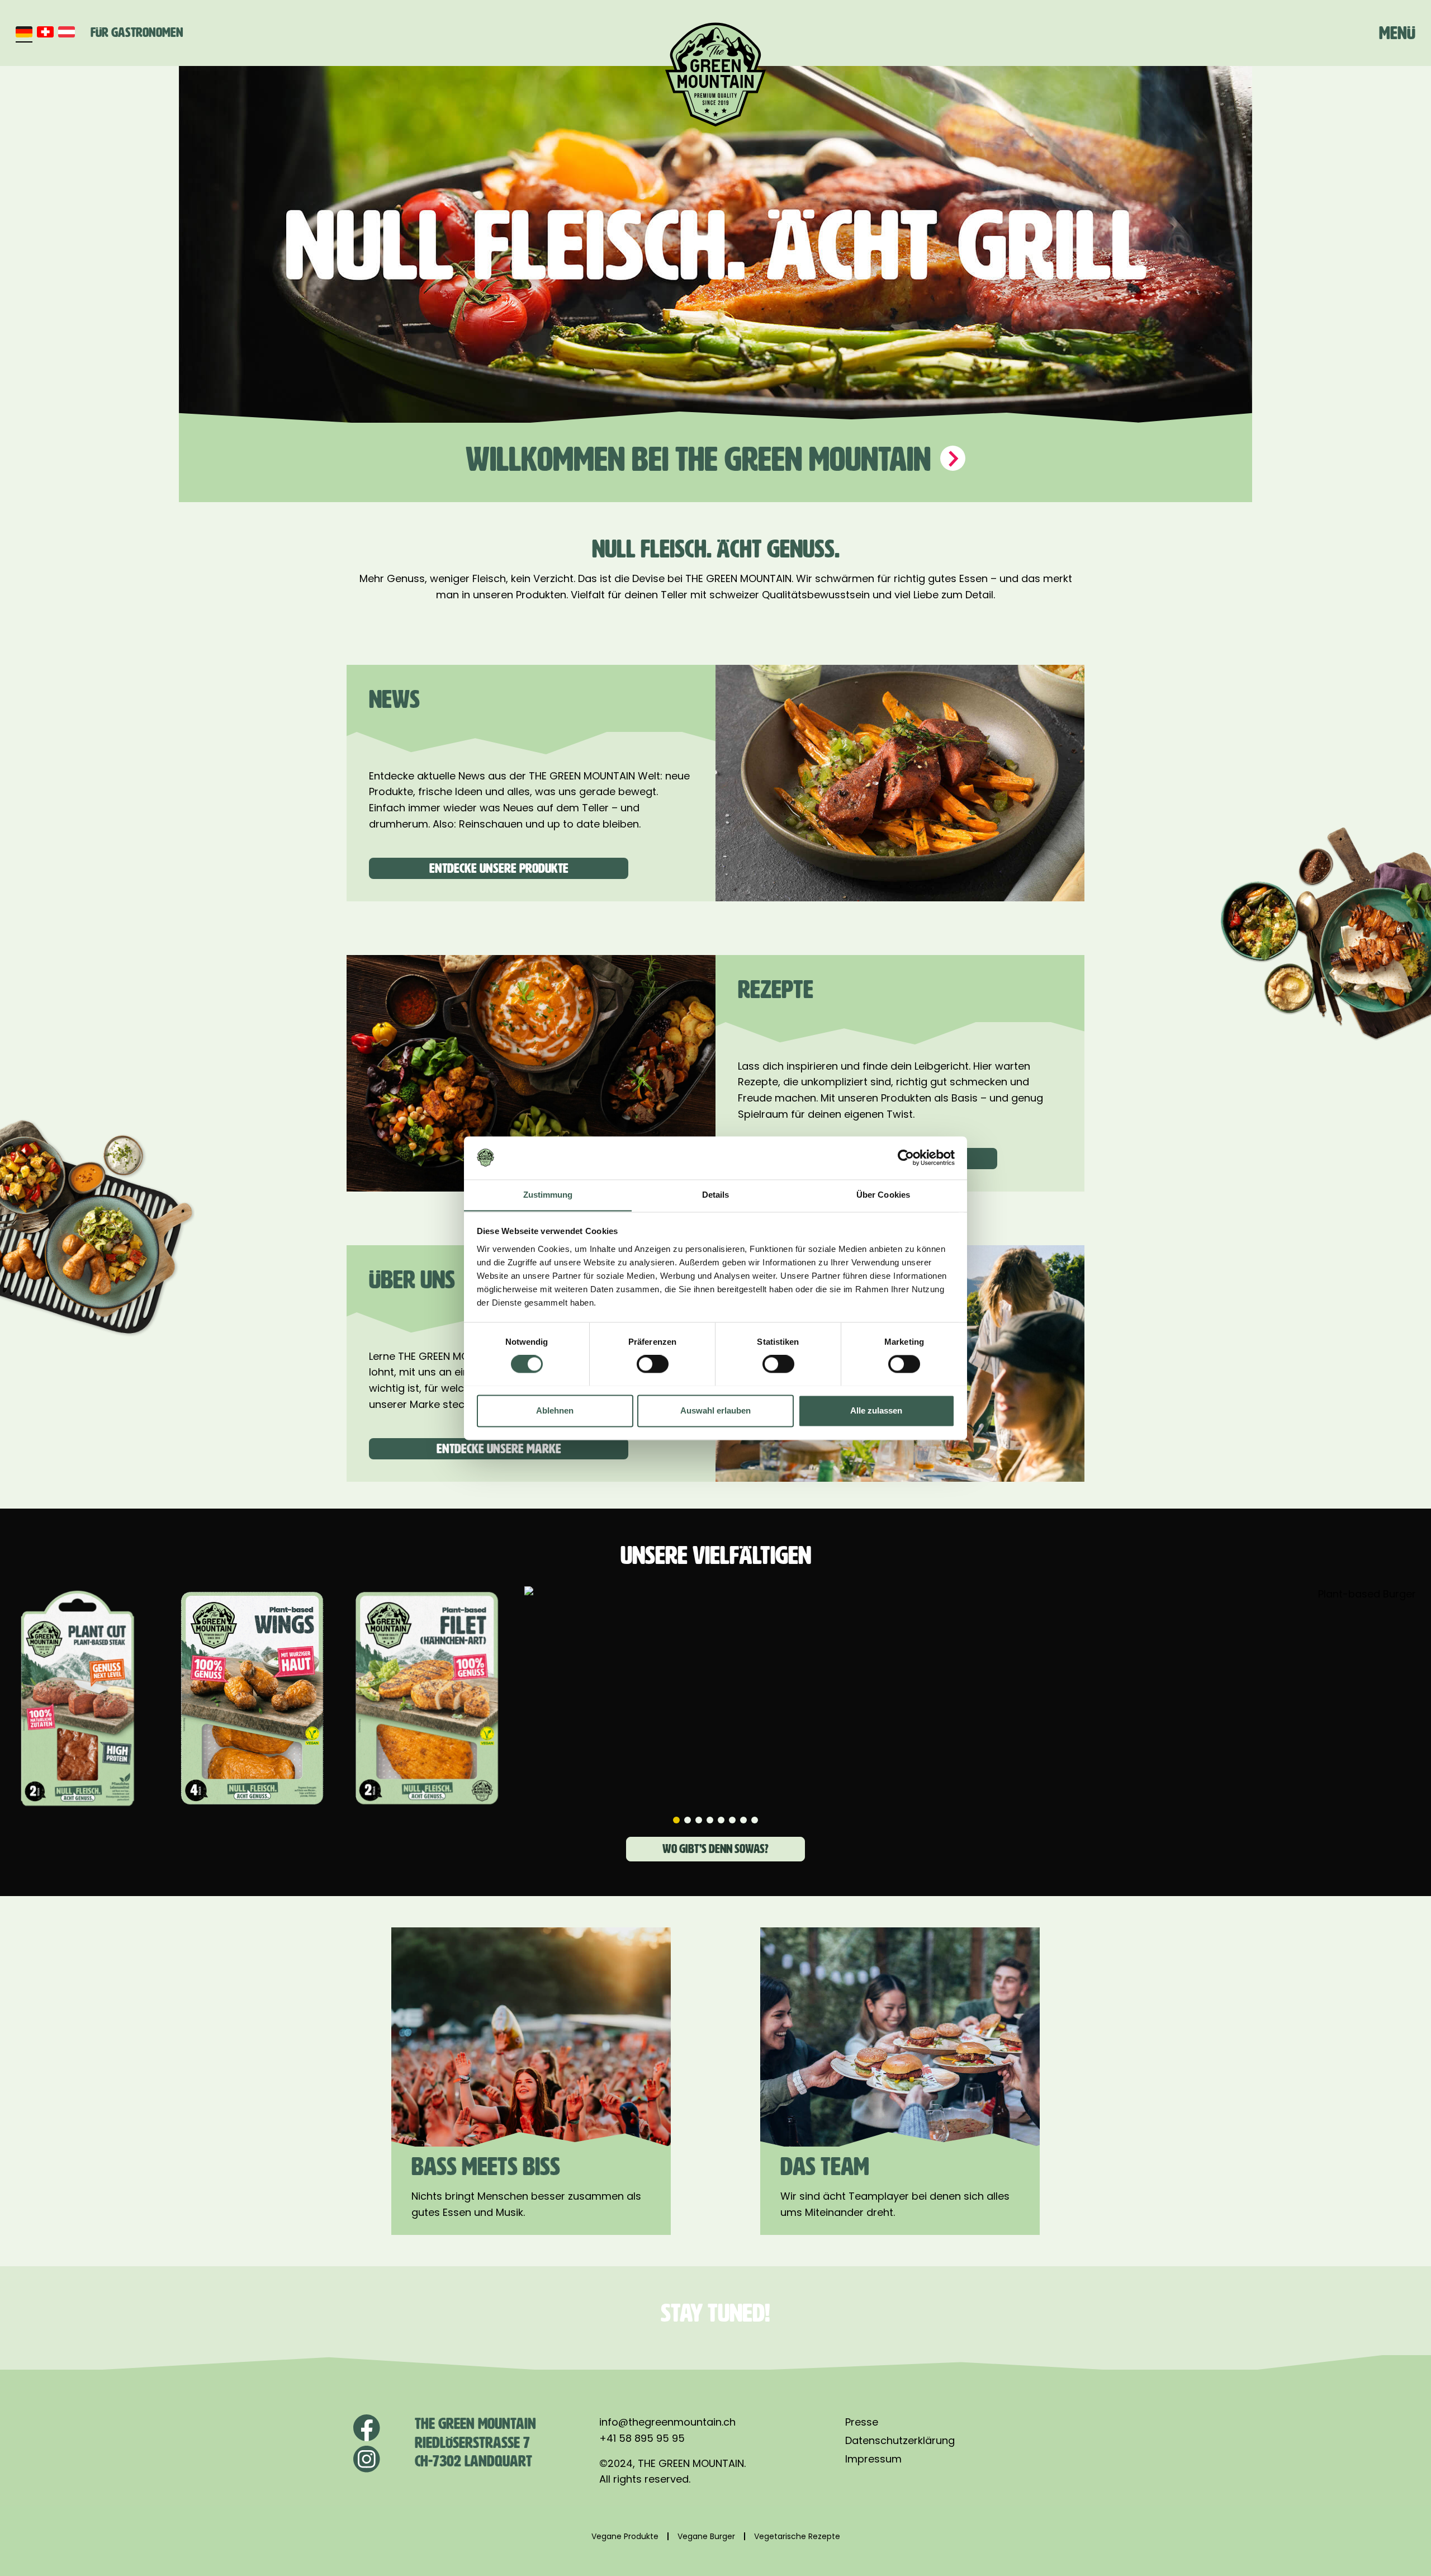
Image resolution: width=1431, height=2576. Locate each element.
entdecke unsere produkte (499, 868)
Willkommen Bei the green (702, 459)
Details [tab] (716, 1195)
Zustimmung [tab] (548, 1195)
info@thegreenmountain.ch (667, 2422)
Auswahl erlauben (715, 1410)
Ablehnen (555, 1410)
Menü (1397, 33)
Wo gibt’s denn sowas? (715, 1849)
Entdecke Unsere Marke (499, 1449)
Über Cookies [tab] (883, 1195)
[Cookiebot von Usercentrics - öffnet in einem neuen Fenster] (906, 1157)
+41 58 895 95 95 (642, 2438)
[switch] (653, 1364)
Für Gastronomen (137, 32)
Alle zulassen (876, 1410)
